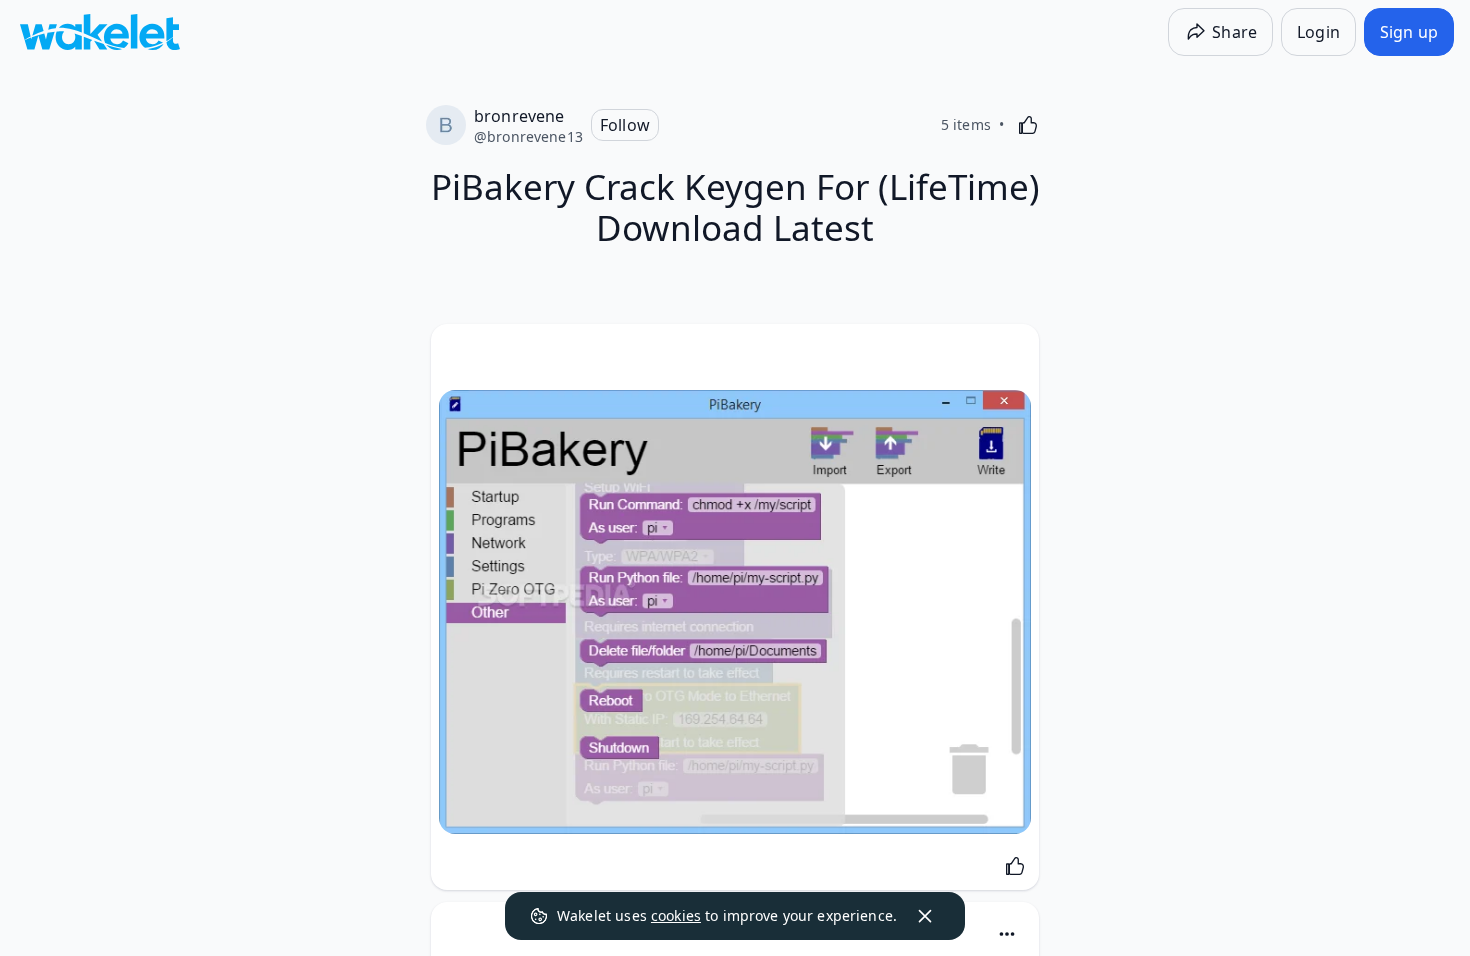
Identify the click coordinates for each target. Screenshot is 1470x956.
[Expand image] (735, 612)
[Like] (1028, 125)
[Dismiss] (925, 916)
